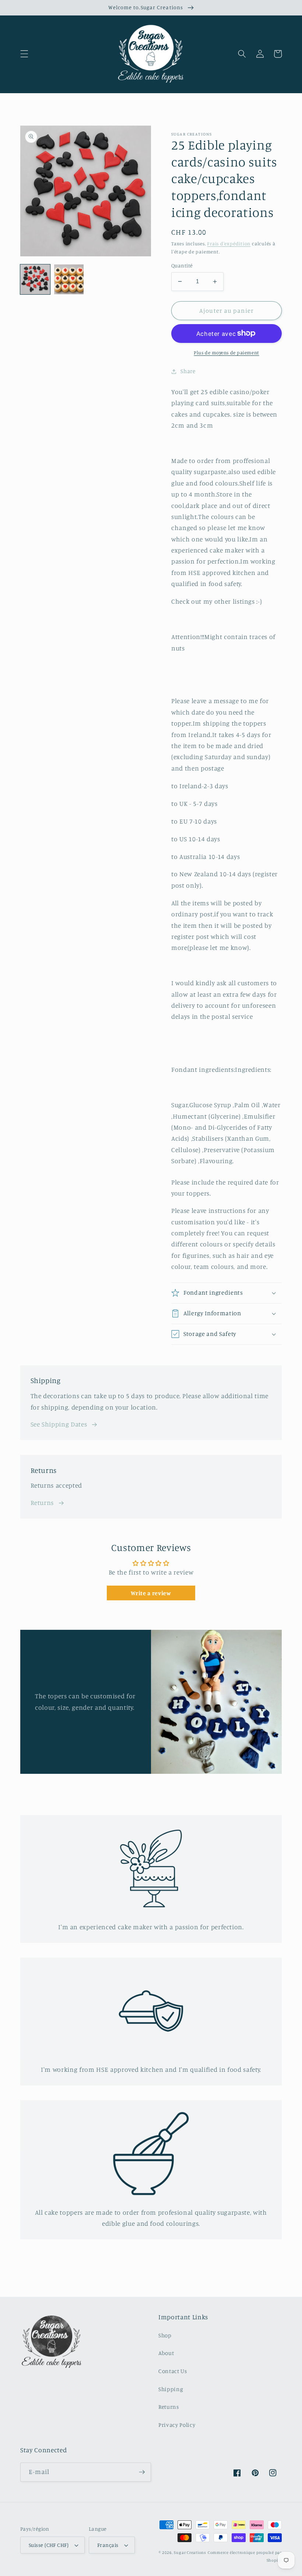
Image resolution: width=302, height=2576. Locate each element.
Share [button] (188, 371)
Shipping (171, 2389)
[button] (24, 54)
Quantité (182, 265)
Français (108, 2545)
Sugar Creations (190, 2552)
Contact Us (173, 2371)
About (166, 2353)
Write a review (151, 1593)
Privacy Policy (177, 2425)
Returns (42, 1503)
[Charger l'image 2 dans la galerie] (69, 279)
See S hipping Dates (59, 1424)
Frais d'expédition (229, 243)
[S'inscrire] (142, 2472)
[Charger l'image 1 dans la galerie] (35, 279)
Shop (165, 2335)
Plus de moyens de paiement (226, 352)
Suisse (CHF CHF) (49, 2545)
